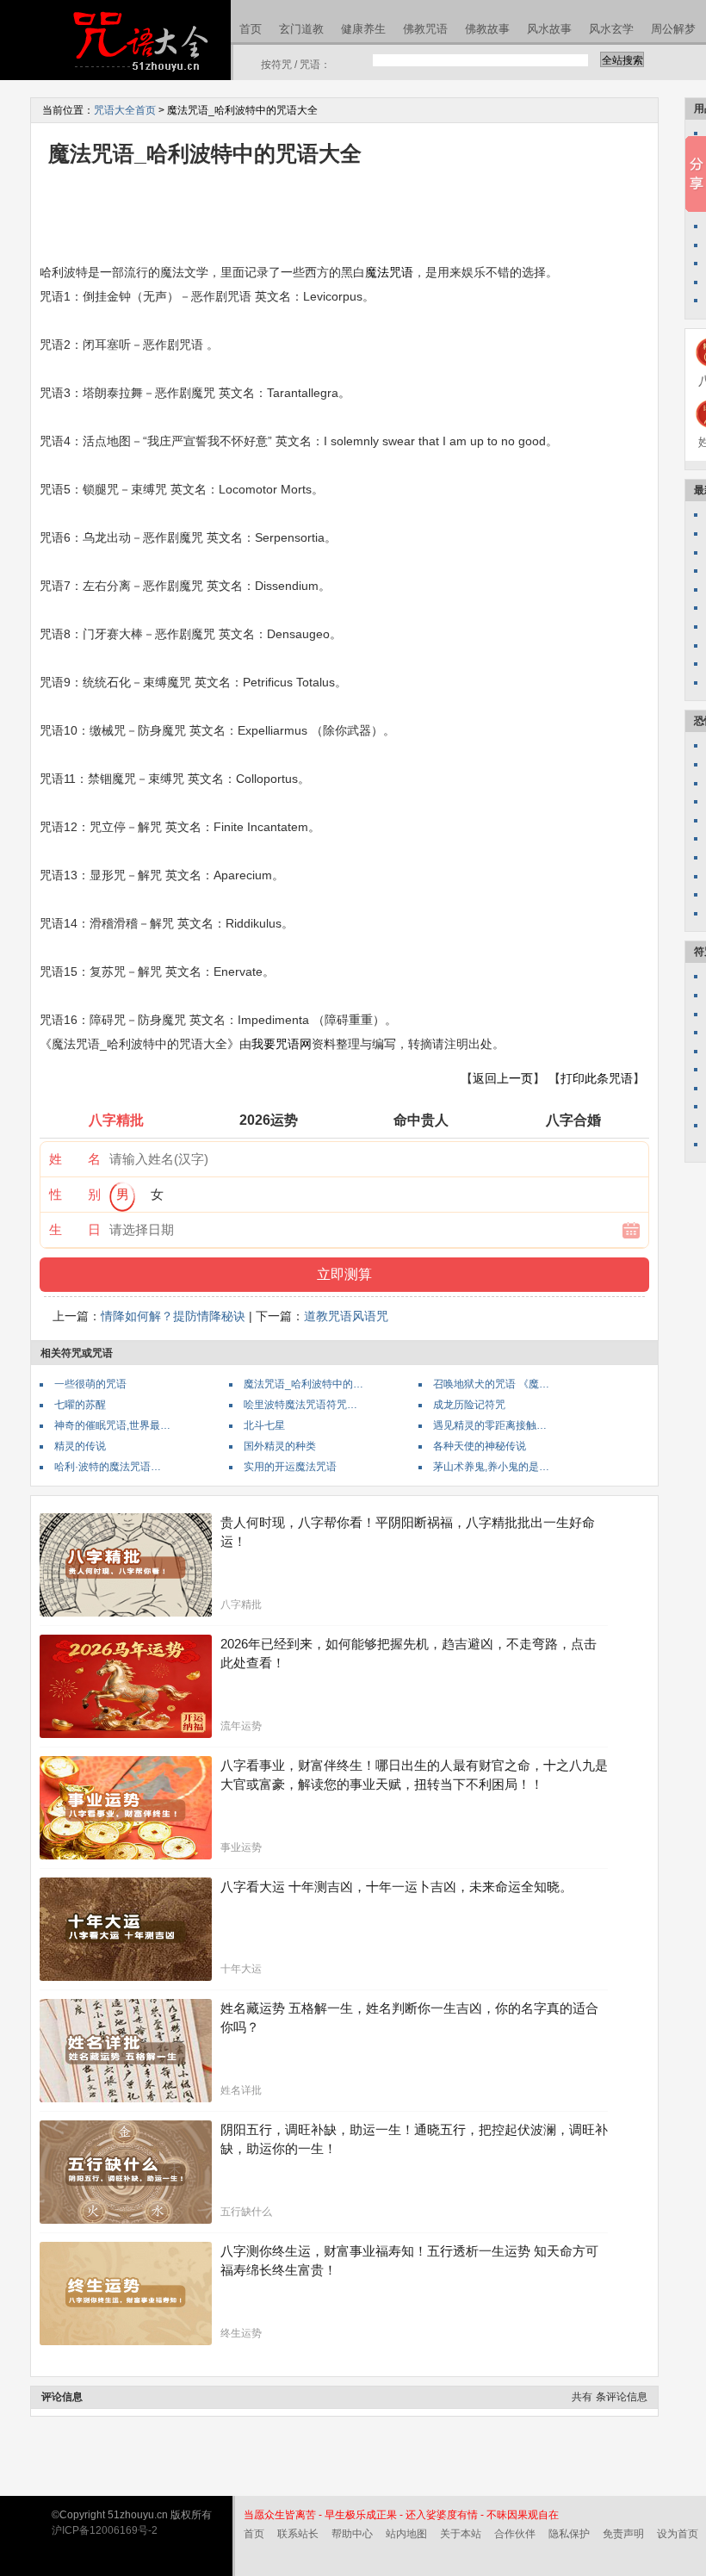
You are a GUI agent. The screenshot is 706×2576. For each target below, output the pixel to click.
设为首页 (678, 2534)
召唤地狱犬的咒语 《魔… (491, 1384)
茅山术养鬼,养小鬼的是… (491, 1467)
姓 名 (75, 1159)
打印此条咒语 (597, 1078)
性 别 (75, 1194)
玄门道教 (301, 29)
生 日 (75, 1229)
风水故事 (549, 29)
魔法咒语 (389, 272)
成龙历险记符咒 (469, 1405)
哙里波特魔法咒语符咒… (300, 1405)
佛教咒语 (425, 29)
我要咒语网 (282, 1044)
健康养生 (363, 29)
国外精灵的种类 (280, 1446)
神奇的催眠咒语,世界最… (112, 1425)
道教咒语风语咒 (346, 1316)
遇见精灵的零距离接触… (490, 1425)
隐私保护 (569, 2534)
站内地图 (406, 2534)
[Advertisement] (353, 214)
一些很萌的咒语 (90, 1384)
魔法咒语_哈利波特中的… (303, 1384)
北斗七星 (264, 1425)
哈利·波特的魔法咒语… (108, 1467)
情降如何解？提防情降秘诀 (173, 1316)
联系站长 (298, 2534)
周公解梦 (673, 29)
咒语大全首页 (125, 110)
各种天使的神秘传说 (480, 1446)
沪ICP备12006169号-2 (105, 2530)
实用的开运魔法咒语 (290, 1467)
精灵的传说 (80, 1446)
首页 (251, 29)
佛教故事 (487, 29)
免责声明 (623, 2534)
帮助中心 (352, 2534)
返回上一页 (503, 1078)
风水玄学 (611, 29)
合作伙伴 (515, 2534)
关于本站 (461, 2534)
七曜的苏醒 (80, 1405)
